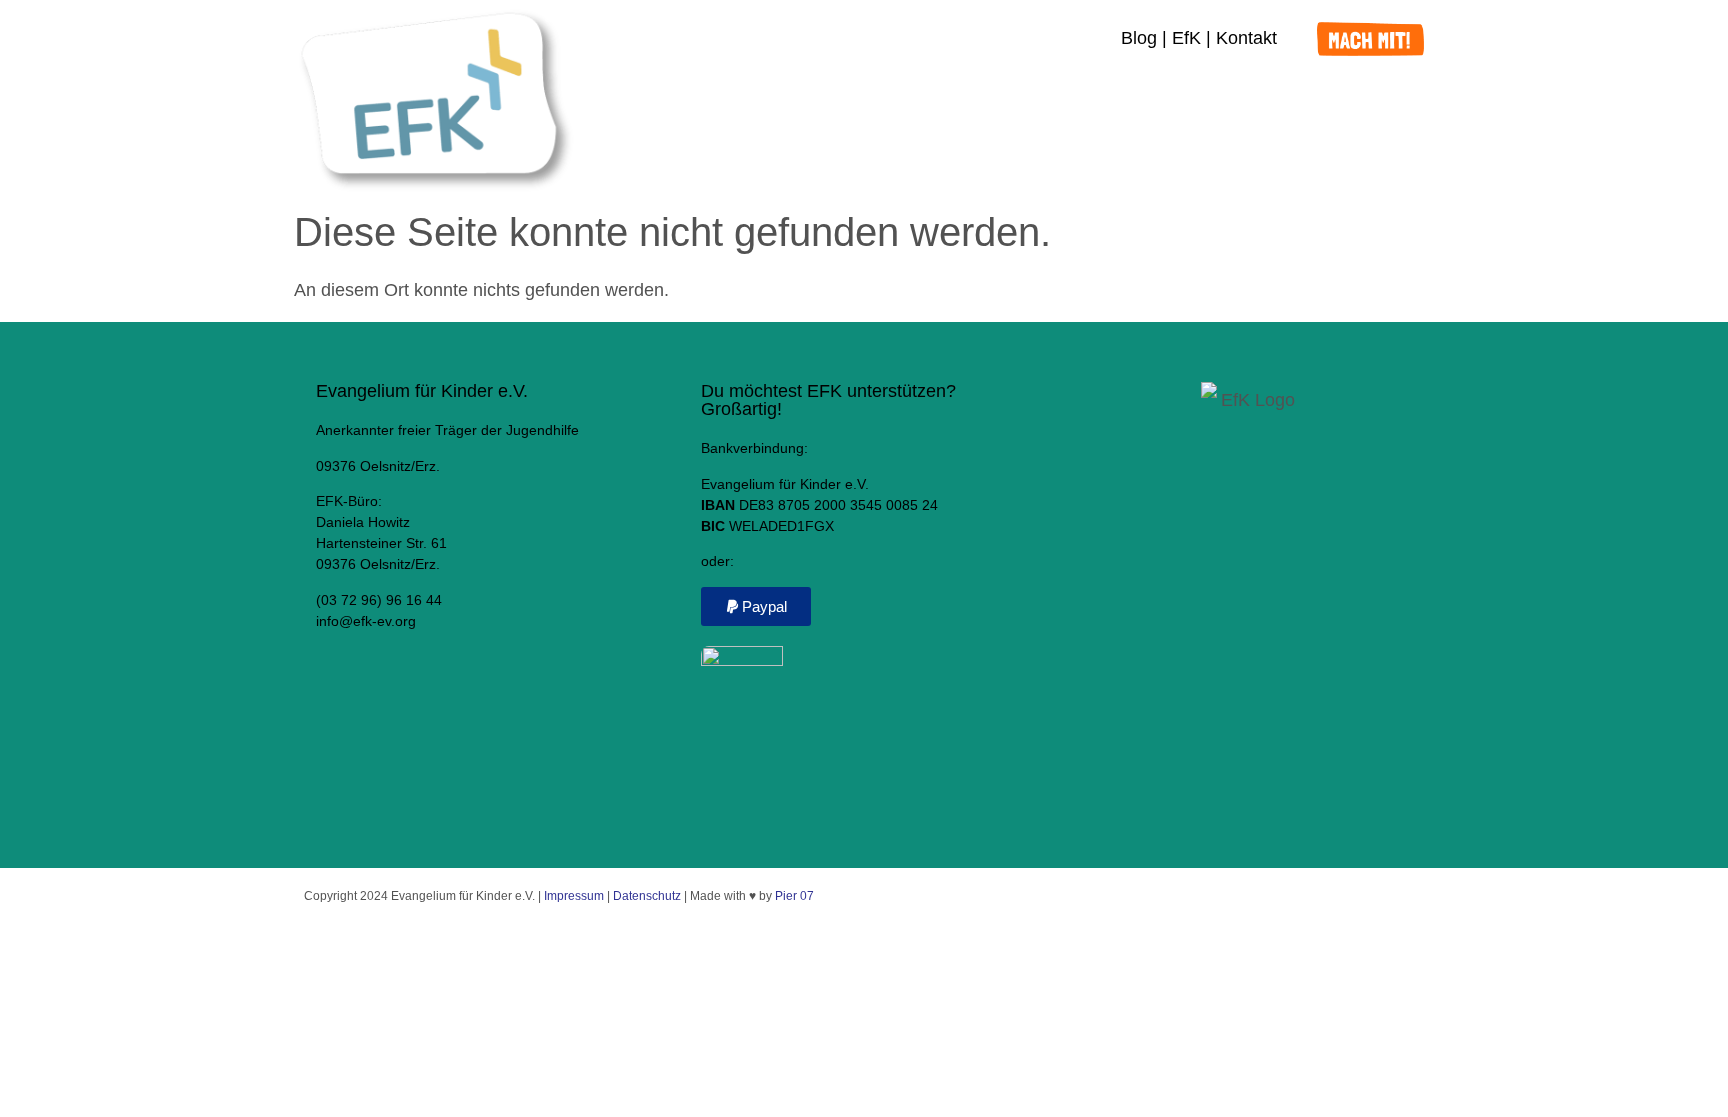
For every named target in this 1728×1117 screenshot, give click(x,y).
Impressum (574, 896)
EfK (1186, 38)
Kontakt (1246, 38)
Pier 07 (794, 896)
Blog (1139, 38)
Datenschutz (647, 896)
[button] (756, 606)
